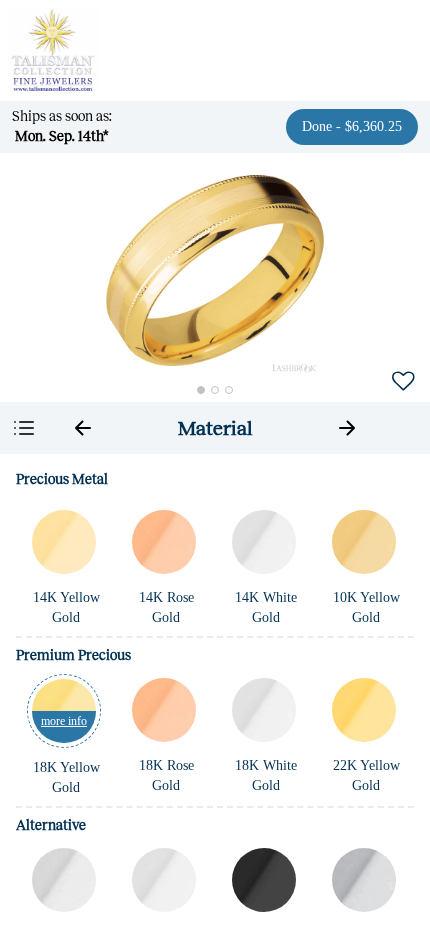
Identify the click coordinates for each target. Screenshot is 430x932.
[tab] (215, 428)
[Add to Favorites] (403, 380)
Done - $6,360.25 (352, 126)
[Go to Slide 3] (229, 390)
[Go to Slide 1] (201, 390)
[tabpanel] (215, 693)
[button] (215, 270)
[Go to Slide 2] (215, 390)
